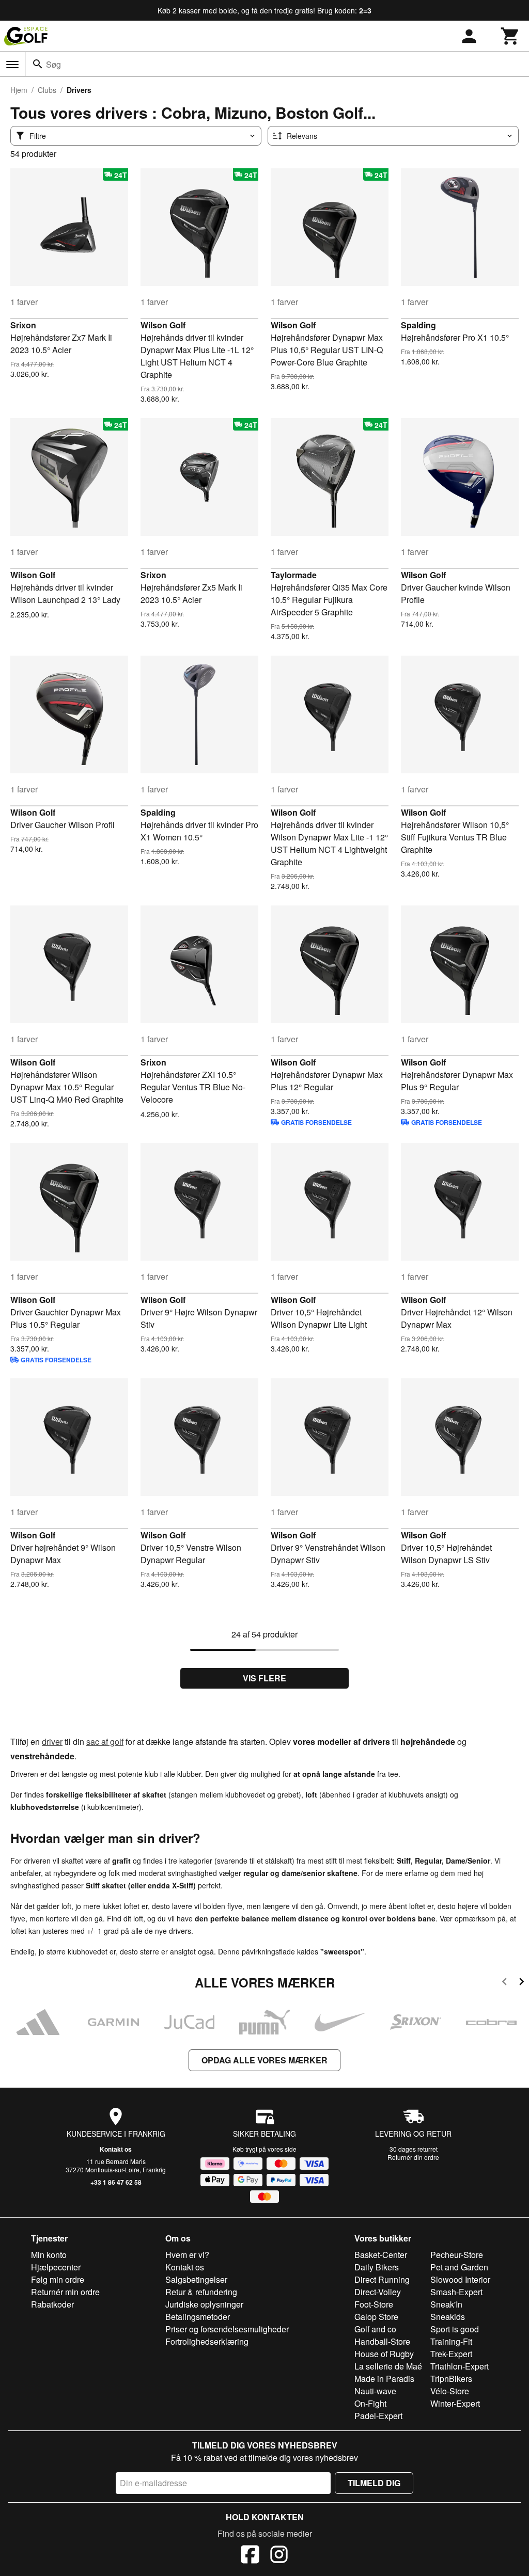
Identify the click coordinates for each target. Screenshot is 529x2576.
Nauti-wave (375, 2391)
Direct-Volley (378, 2292)
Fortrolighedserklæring (207, 2341)
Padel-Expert (378, 2416)
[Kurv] (510, 36)
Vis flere (264, 1678)
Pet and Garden (459, 2267)
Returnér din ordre (413, 2157)
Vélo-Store (450, 2391)
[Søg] (38, 64)
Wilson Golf (163, 325)
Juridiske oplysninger (204, 2304)
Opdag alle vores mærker (264, 2060)
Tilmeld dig (374, 2483)
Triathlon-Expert (460, 2366)
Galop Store (376, 2317)
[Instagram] (279, 2556)
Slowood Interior (460, 2279)
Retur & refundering (201, 2292)
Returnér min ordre (65, 2292)
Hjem (19, 90)
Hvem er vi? (187, 2255)
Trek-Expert (451, 2354)
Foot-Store (374, 2304)
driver (52, 1742)
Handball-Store (382, 2341)
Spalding (418, 325)
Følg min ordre (58, 2279)
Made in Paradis (384, 2379)
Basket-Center (381, 2255)
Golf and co (375, 2329)
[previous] (504, 1983)
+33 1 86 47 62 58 (116, 2182)
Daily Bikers (377, 2267)
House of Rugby (384, 2354)
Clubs (47, 90)
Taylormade (294, 575)
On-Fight (370, 2403)
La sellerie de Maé (388, 2366)
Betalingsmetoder (198, 2317)
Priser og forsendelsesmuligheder (227, 2329)
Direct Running (382, 2279)
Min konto (49, 2255)
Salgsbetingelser (196, 2279)
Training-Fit (451, 2341)
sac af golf (105, 1742)
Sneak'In (446, 2304)
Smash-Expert (456, 2292)
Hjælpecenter (56, 2267)
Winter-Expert (455, 2403)
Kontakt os (116, 2149)
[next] (522, 1983)
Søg (53, 64)
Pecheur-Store (457, 2255)
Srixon (23, 325)
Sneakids (448, 2317)
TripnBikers (451, 2379)
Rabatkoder (52, 2304)
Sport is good (455, 2329)
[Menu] (12, 65)
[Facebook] (250, 2556)
